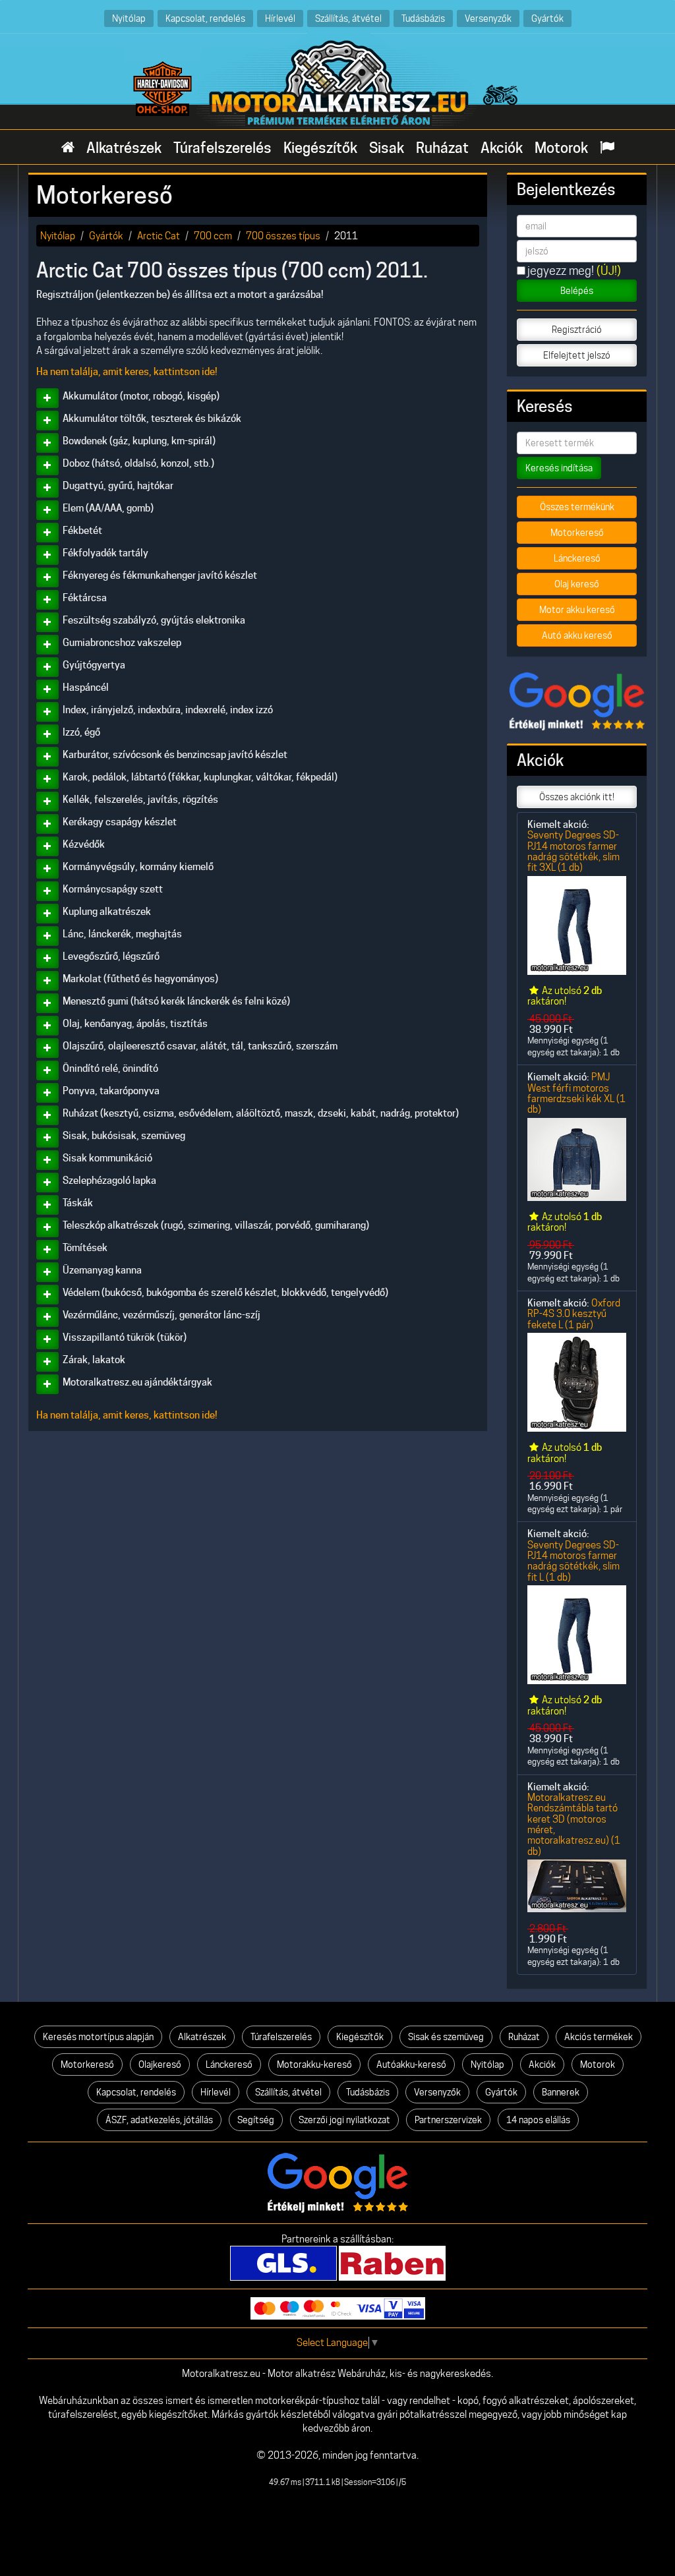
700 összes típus (283, 236)
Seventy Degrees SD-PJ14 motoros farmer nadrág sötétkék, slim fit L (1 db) (573, 1561)
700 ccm (213, 236)
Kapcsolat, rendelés (205, 18)
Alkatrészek (124, 148)
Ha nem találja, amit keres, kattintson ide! (127, 372)
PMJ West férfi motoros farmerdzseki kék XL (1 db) (576, 1093)
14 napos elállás (538, 2120)
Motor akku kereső (577, 610)
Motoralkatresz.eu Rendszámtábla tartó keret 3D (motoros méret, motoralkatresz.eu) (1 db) (574, 1824)
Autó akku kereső (577, 635)
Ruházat (442, 148)
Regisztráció (577, 330)
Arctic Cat (159, 236)
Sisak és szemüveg (446, 2037)
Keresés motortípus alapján (98, 2037)
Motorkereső (577, 533)
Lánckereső (577, 558)
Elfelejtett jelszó (577, 355)
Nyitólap (129, 18)
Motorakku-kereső (314, 2064)
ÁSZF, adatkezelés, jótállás (159, 2120)
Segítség (256, 2120)
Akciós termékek (599, 2037)
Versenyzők (488, 18)
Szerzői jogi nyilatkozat (344, 2120)
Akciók (502, 148)
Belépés (577, 291)
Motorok (561, 148)
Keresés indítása (559, 468)
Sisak (387, 148)
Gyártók (547, 18)
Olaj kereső (577, 584)
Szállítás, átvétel (348, 18)
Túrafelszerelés (222, 148)
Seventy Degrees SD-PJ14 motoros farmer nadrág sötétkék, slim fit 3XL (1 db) (573, 851)
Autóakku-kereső (411, 2064)
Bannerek (561, 2092)
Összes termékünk (577, 507)
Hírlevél (280, 18)
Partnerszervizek (448, 2120)
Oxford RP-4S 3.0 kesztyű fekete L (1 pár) (574, 1314)
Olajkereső (160, 2064)
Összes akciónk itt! (577, 797)
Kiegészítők (320, 148)
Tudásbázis (423, 18)
